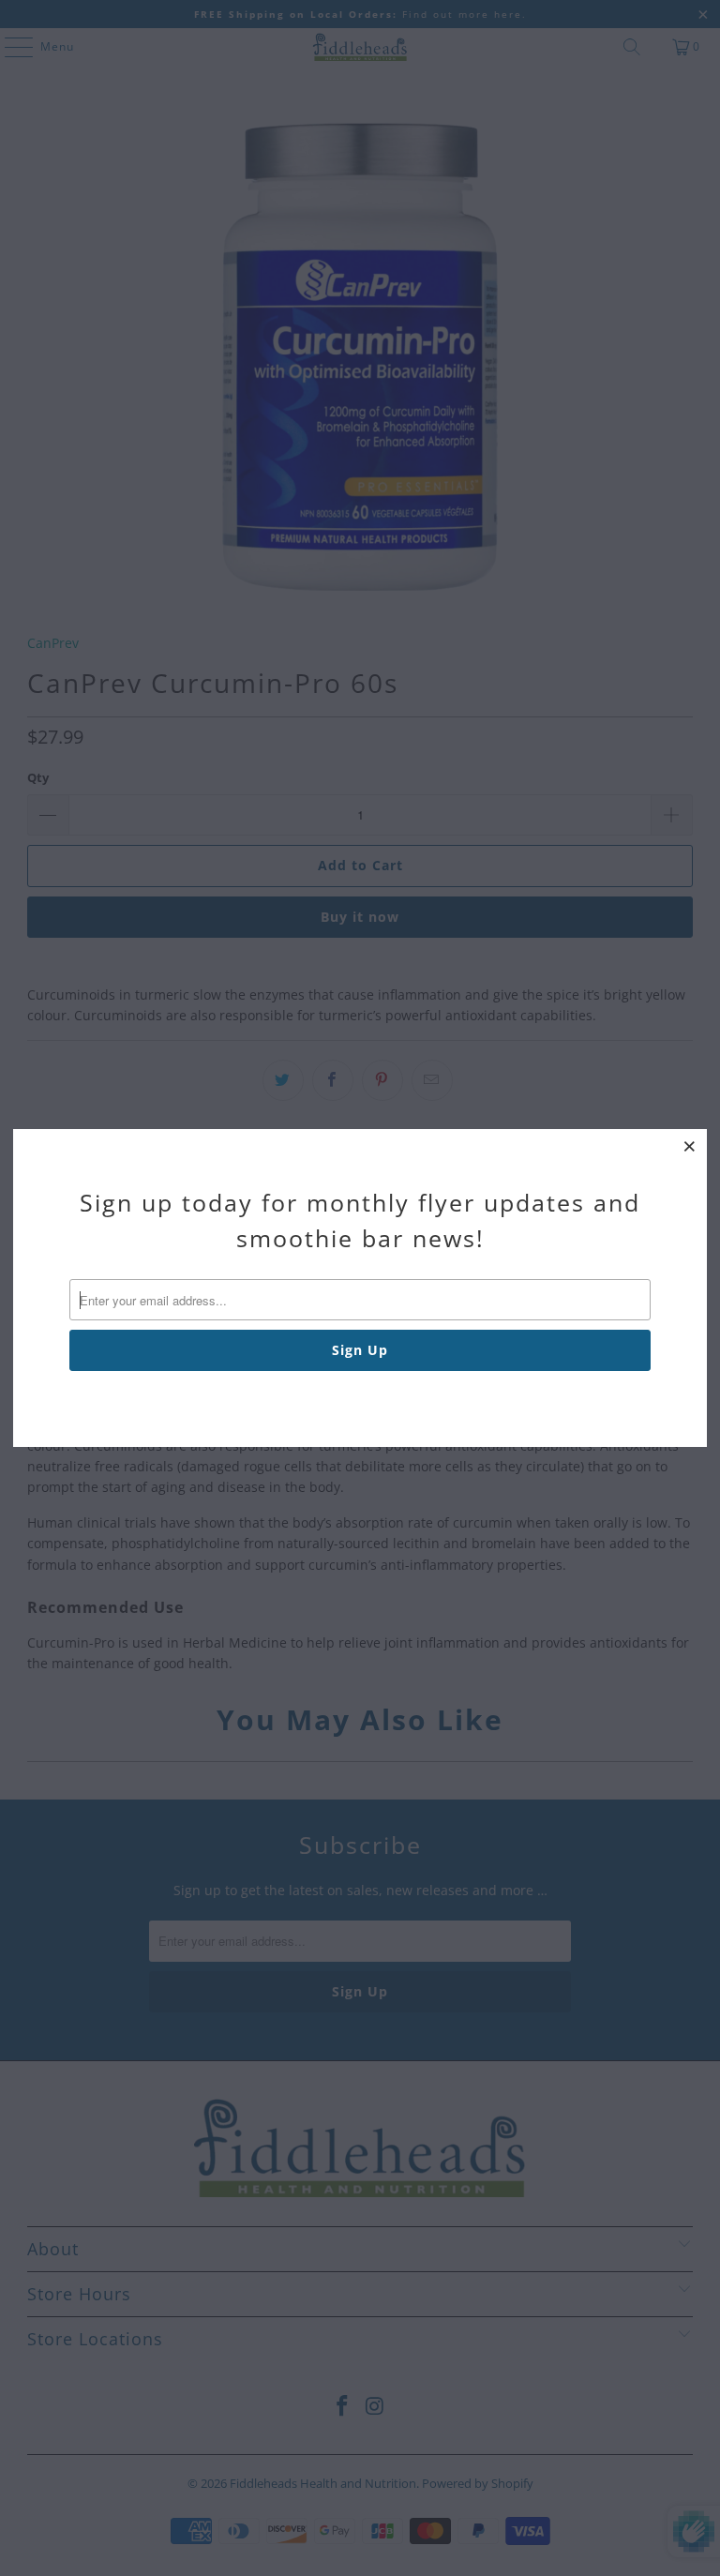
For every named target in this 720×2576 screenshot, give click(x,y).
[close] (690, 1146)
